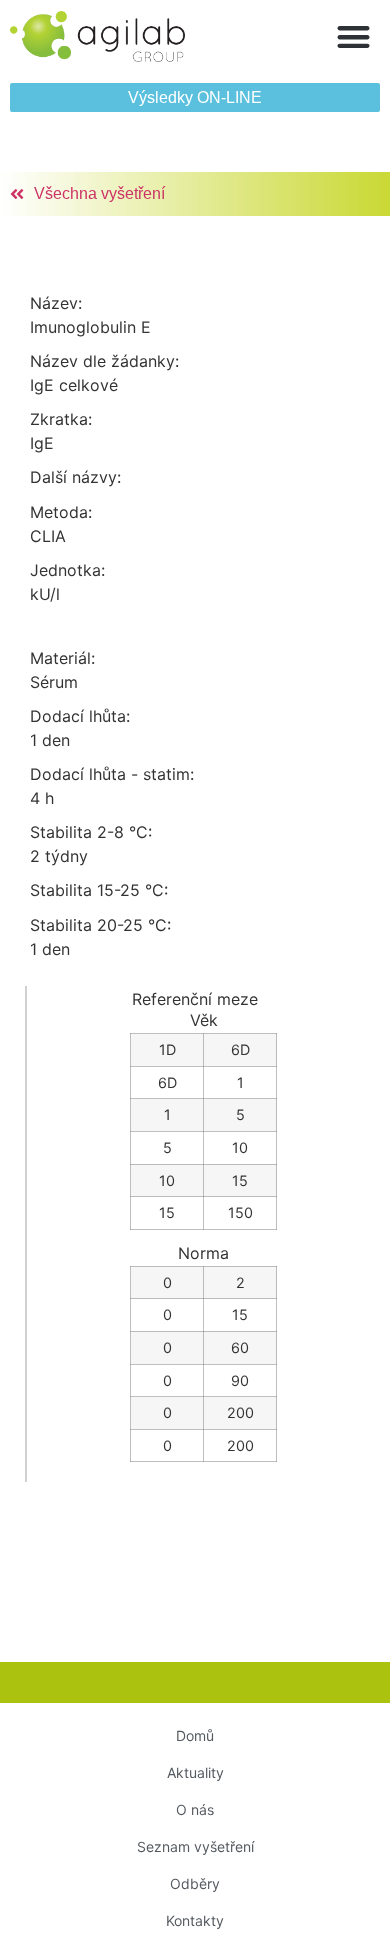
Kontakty (195, 1920)
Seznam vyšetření (195, 1846)
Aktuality (195, 1772)
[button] (354, 36)
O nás (195, 1809)
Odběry (195, 1883)
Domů (195, 1735)
